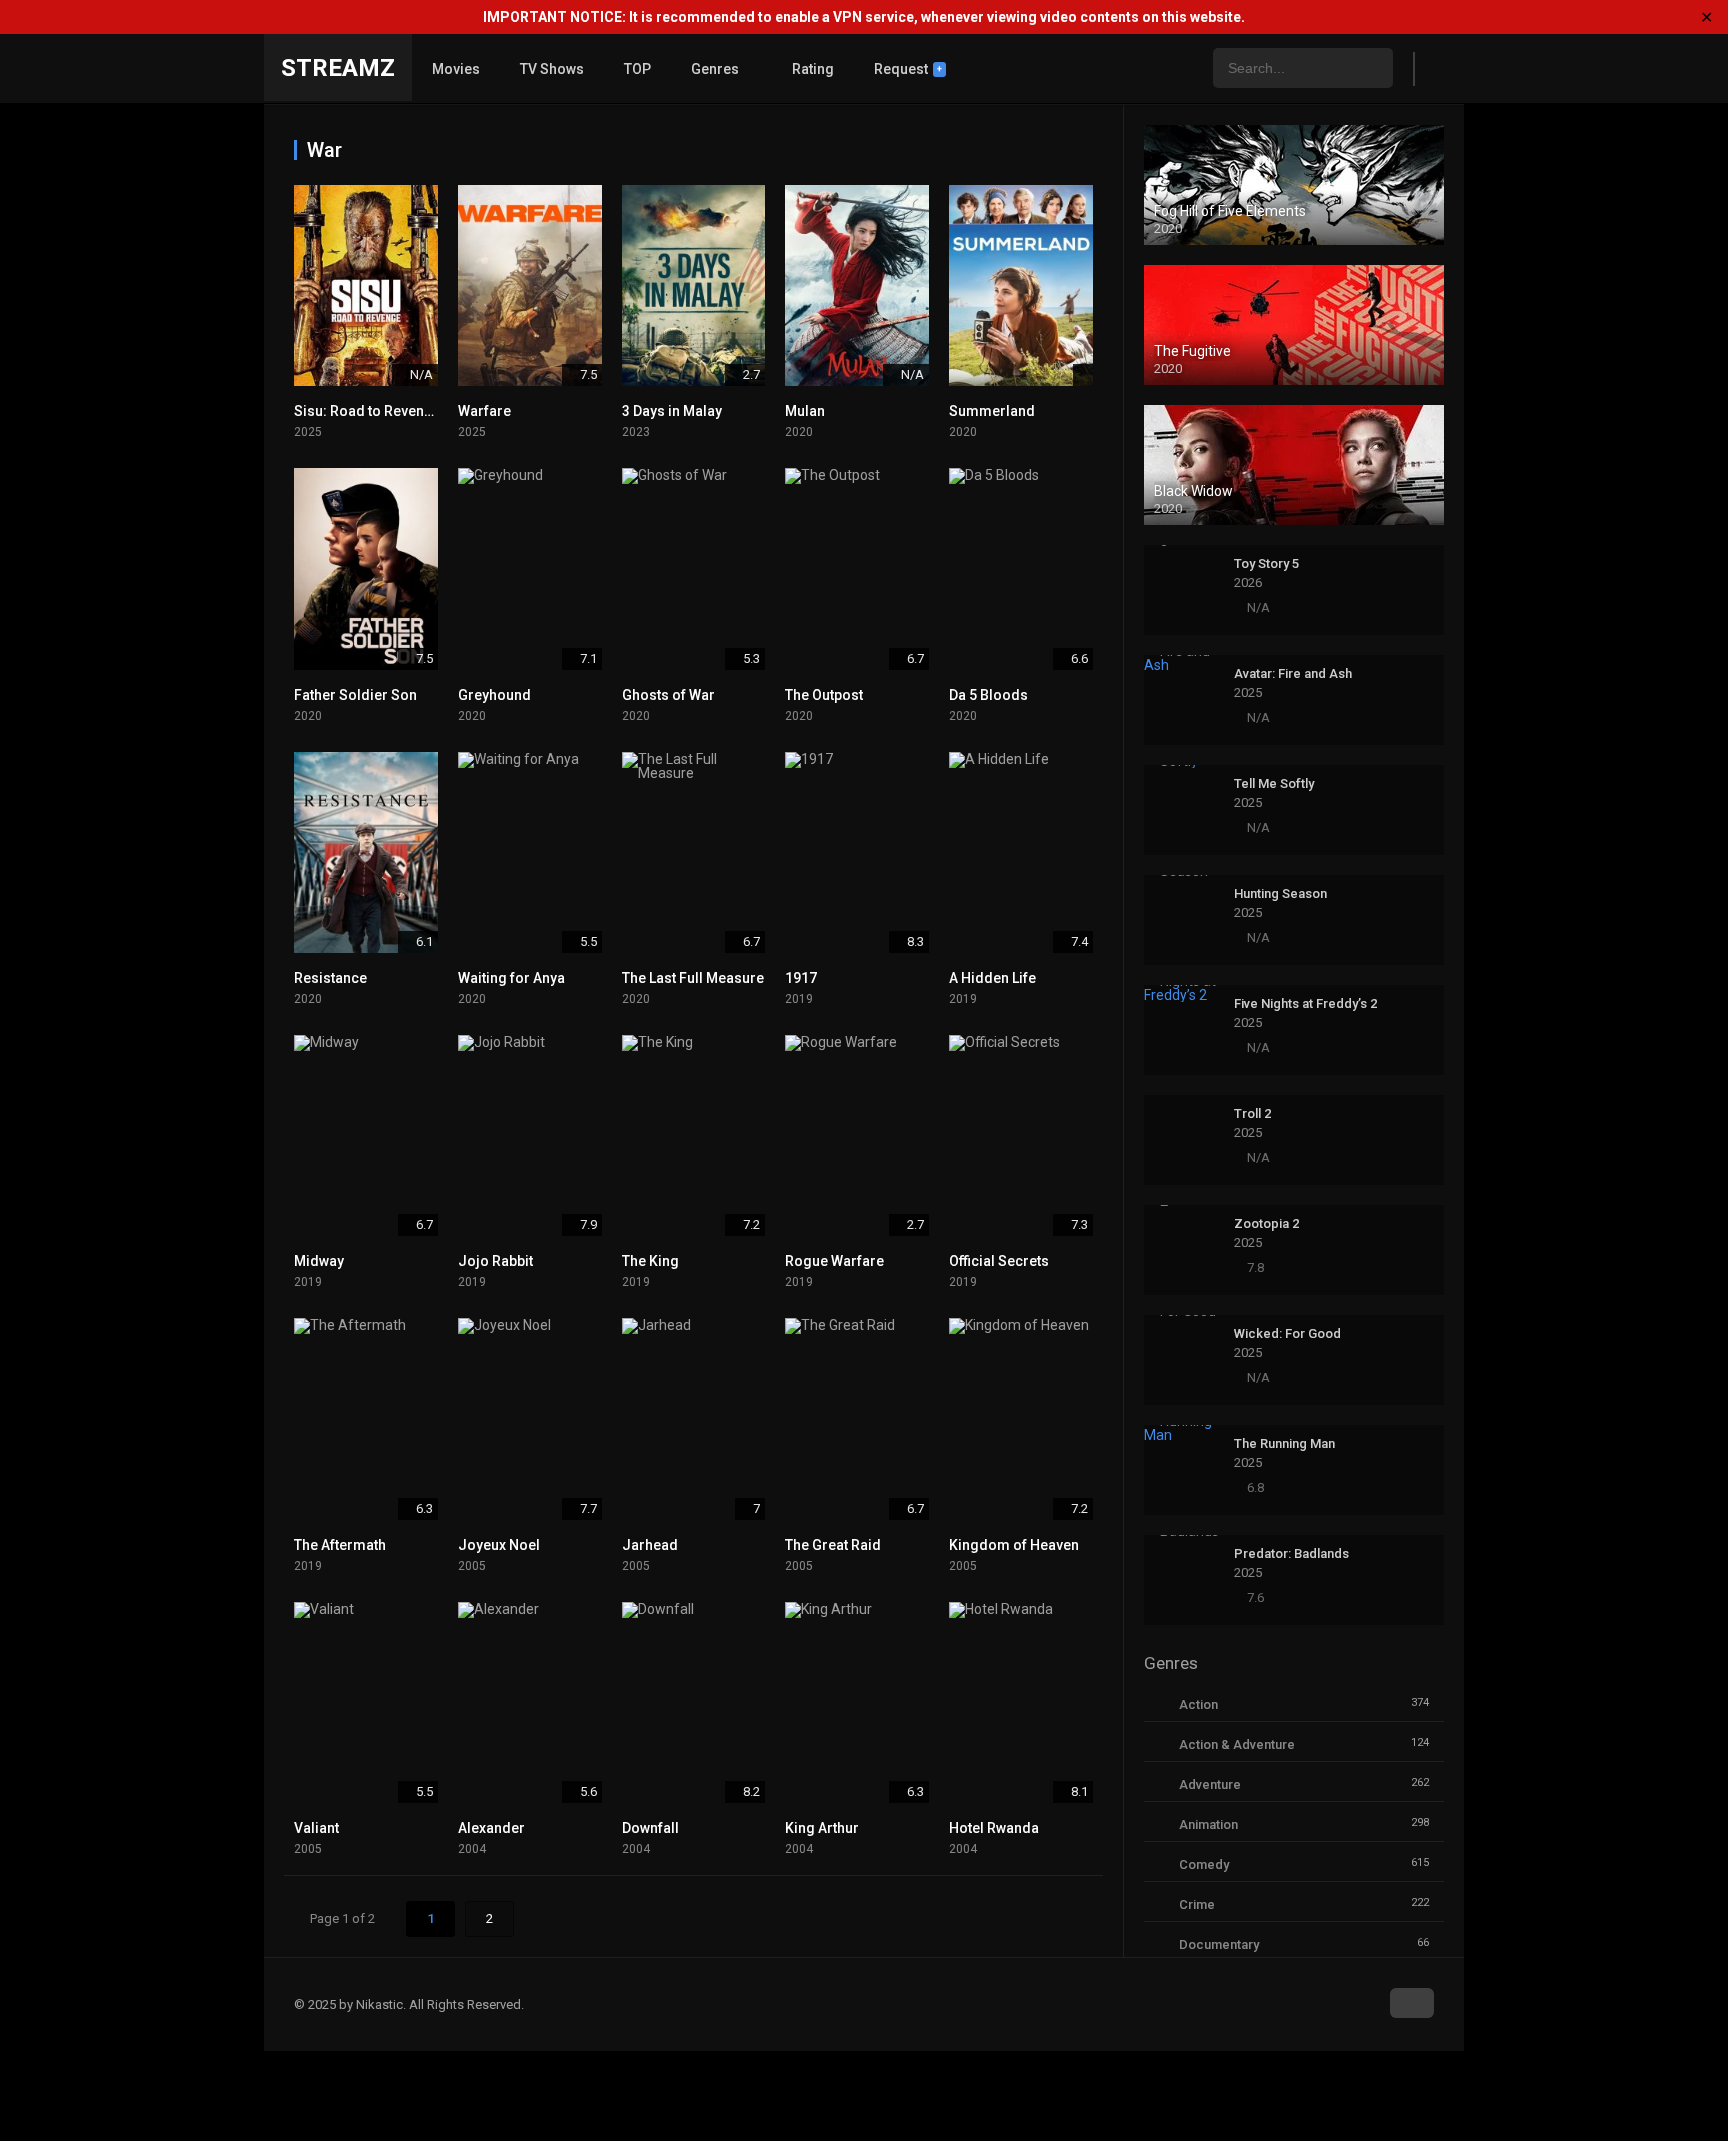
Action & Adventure (1237, 1744)
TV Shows (552, 69)
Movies (456, 69)
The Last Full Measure (693, 978)
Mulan (805, 411)
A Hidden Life (992, 978)
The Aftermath (340, 1545)
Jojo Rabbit (495, 1261)
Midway (319, 1261)
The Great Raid (833, 1545)
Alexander (491, 1828)
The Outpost (824, 695)
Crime (1197, 1904)
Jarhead (650, 1545)
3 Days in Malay (672, 411)
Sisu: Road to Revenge (367, 411)
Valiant (316, 1828)
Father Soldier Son (355, 695)
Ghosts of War (668, 695)
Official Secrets (999, 1261)
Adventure (1210, 1784)
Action (1198, 1704)
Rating (813, 69)
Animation (1208, 1824)
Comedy (1204, 1864)
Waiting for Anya (511, 978)
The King (650, 1261)
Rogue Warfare (834, 1261)
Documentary (1219, 1944)
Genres (715, 69)
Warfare (484, 411)
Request (908, 69)
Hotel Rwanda (994, 1828)
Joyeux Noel (499, 1545)
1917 (801, 978)
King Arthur (822, 1828)
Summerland (992, 411)
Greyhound (494, 695)
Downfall (650, 1828)
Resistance (330, 978)
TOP (637, 69)
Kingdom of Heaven (1014, 1545)
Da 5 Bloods (988, 695)
